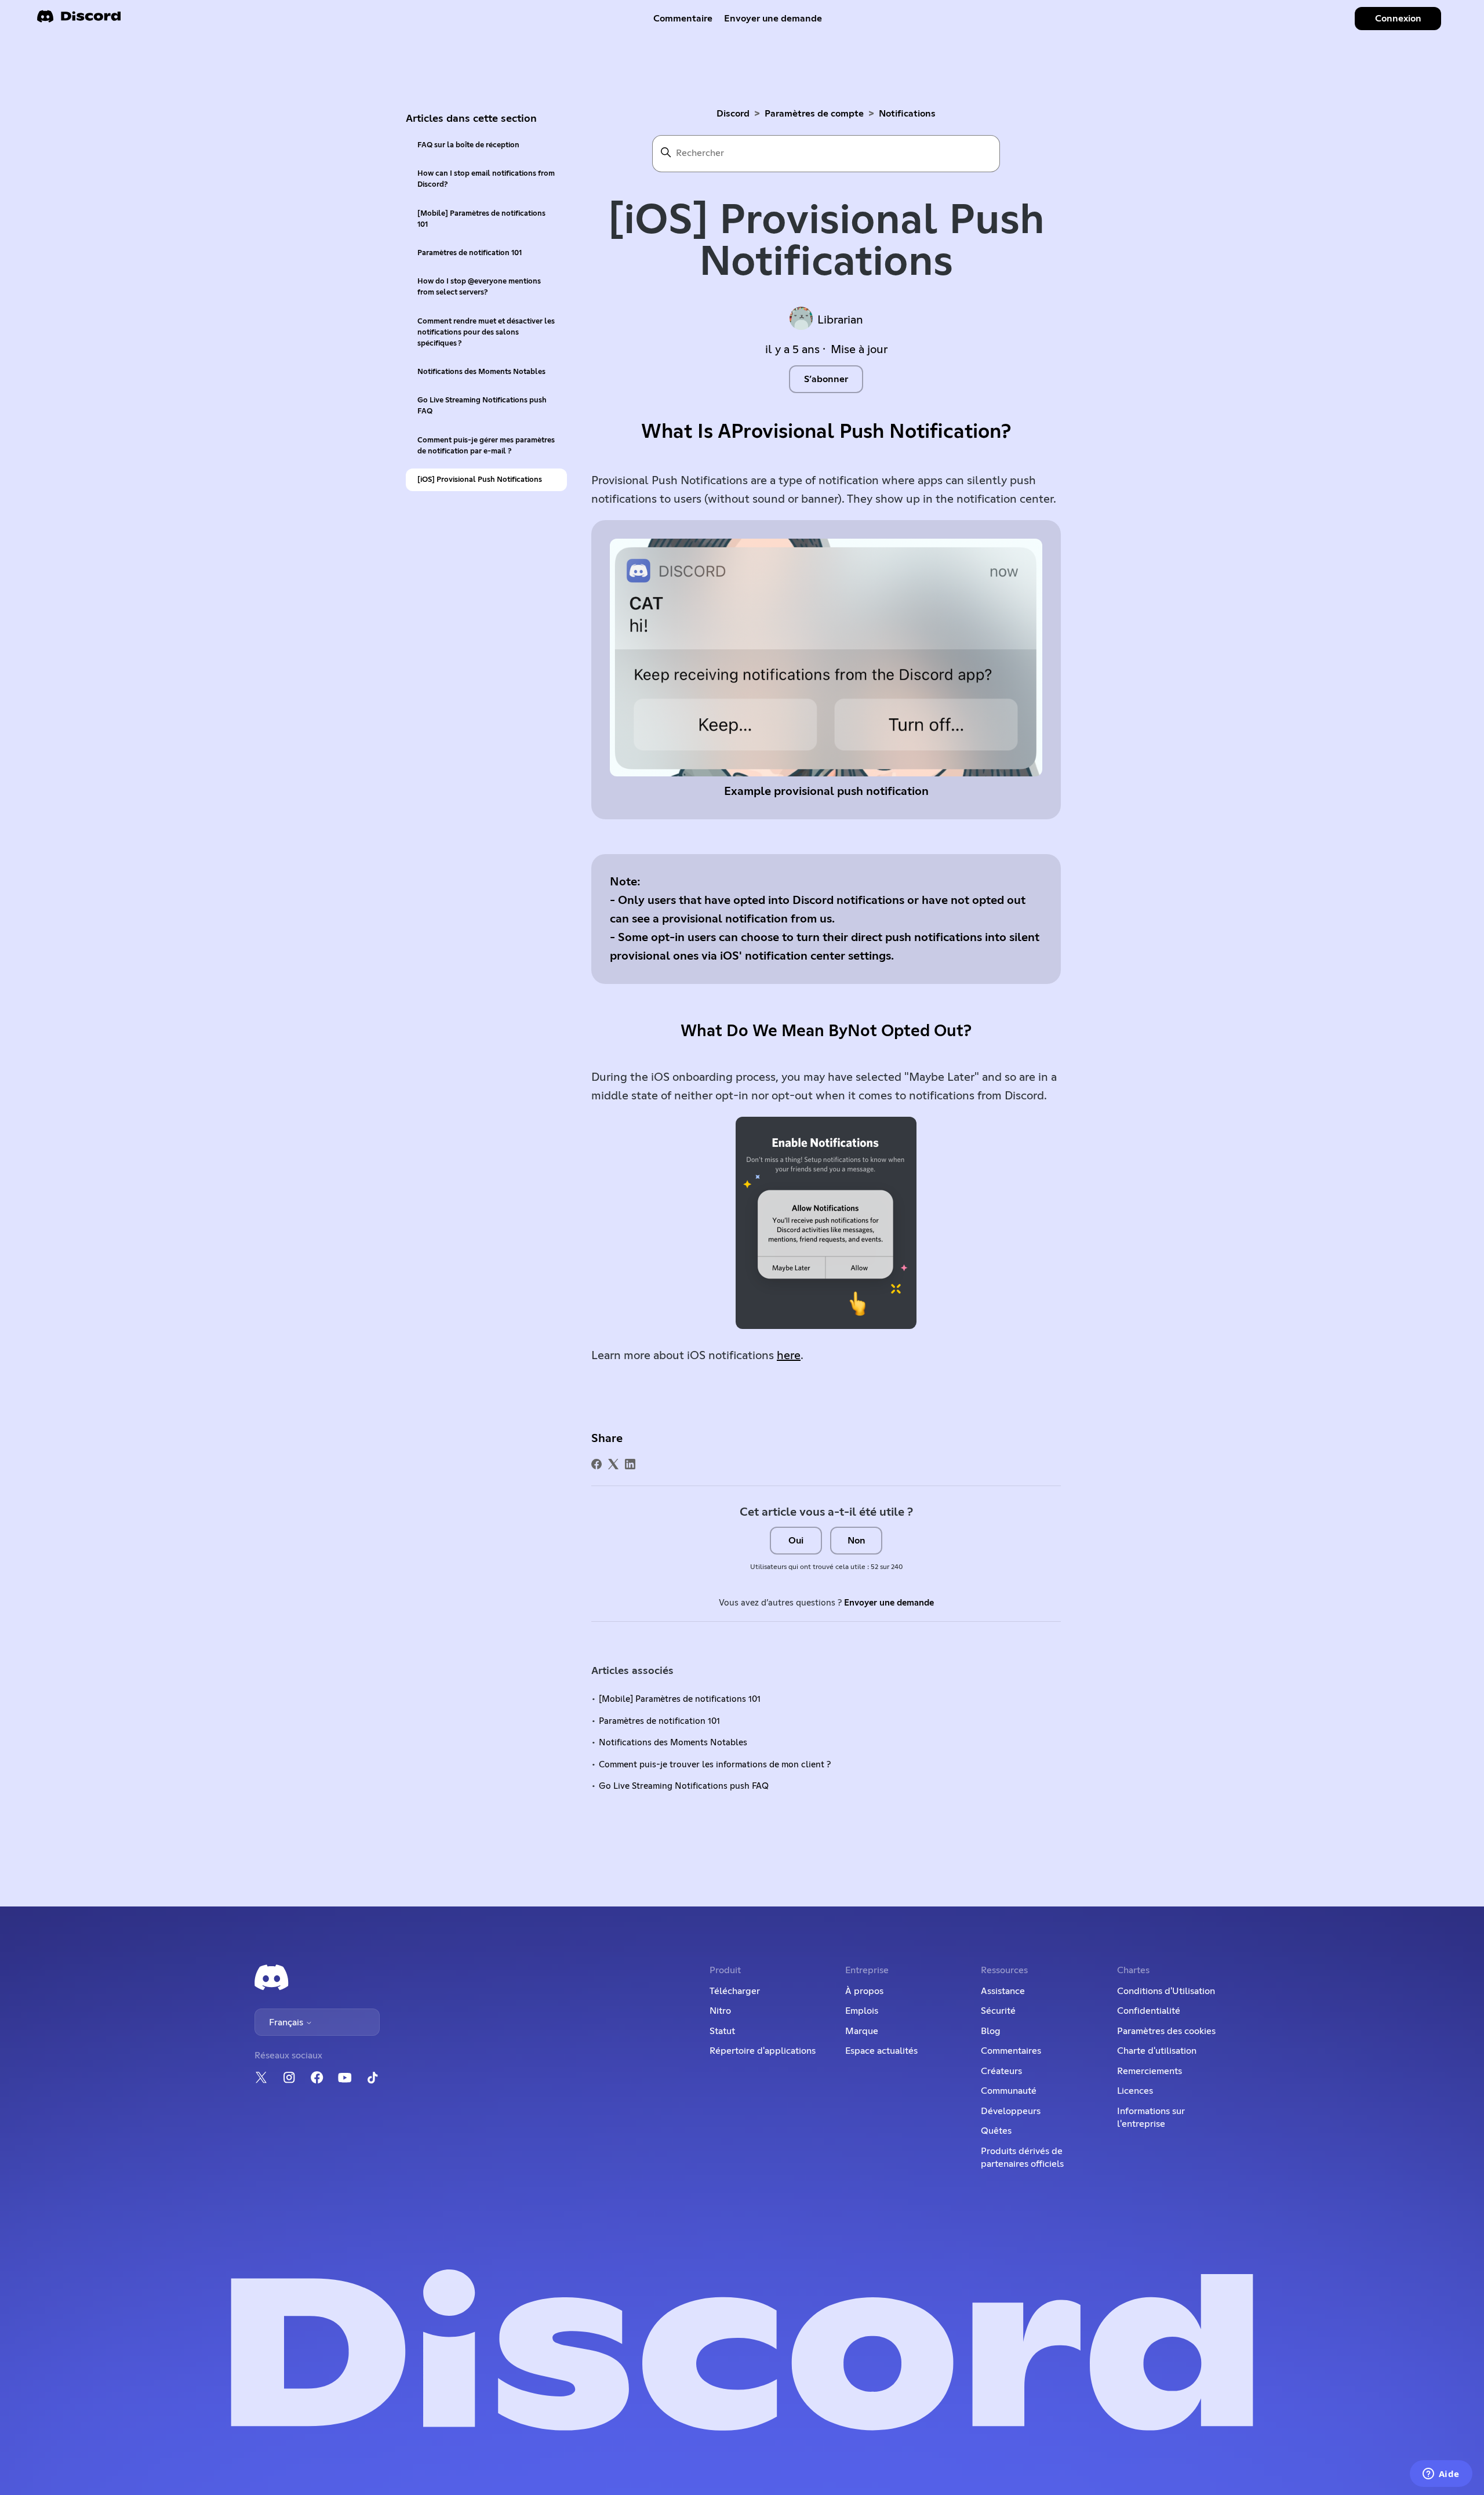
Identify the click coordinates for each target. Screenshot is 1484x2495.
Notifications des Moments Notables (481, 372)
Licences (1135, 2091)
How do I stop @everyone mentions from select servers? (479, 287)
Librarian (840, 320)
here (789, 1356)
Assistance (1003, 1991)
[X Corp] (613, 1464)
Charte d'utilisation (1157, 2051)
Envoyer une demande (773, 19)
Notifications (907, 114)
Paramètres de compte (814, 114)
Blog (991, 2031)
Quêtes (996, 2131)
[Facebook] (596, 1464)
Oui (796, 1541)
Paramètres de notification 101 (470, 253)
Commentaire (683, 19)
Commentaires (1011, 2051)
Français (287, 2022)
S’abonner (826, 379)
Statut (722, 2031)
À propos (864, 1991)
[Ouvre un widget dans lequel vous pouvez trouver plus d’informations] (1441, 2475)
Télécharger (735, 1991)
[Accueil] (79, 20)
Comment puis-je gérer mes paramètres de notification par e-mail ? (486, 446)
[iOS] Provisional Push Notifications (480, 480)
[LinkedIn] (630, 1464)
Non (856, 1541)
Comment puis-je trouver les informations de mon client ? (715, 1765)
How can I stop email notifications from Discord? (486, 179)
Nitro (720, 2011)
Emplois (862, 2011)
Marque (862, 2031)
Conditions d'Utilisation (1166, 1991)
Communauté (1009, 2091)
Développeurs (1011, 2111)
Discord (733, 114)
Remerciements (1150, 2071)
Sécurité (998, 2011)
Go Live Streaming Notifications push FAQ (482, 406)
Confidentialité (1149, 2011)
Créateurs (1001, 2071)
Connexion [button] (1398, 19)
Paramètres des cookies (1166, 2031)
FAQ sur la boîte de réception (468, 145)
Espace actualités (881, 2051)
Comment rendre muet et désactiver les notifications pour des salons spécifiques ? (486, 333)
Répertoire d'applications (763, 2051)
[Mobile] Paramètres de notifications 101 (481, 219)
